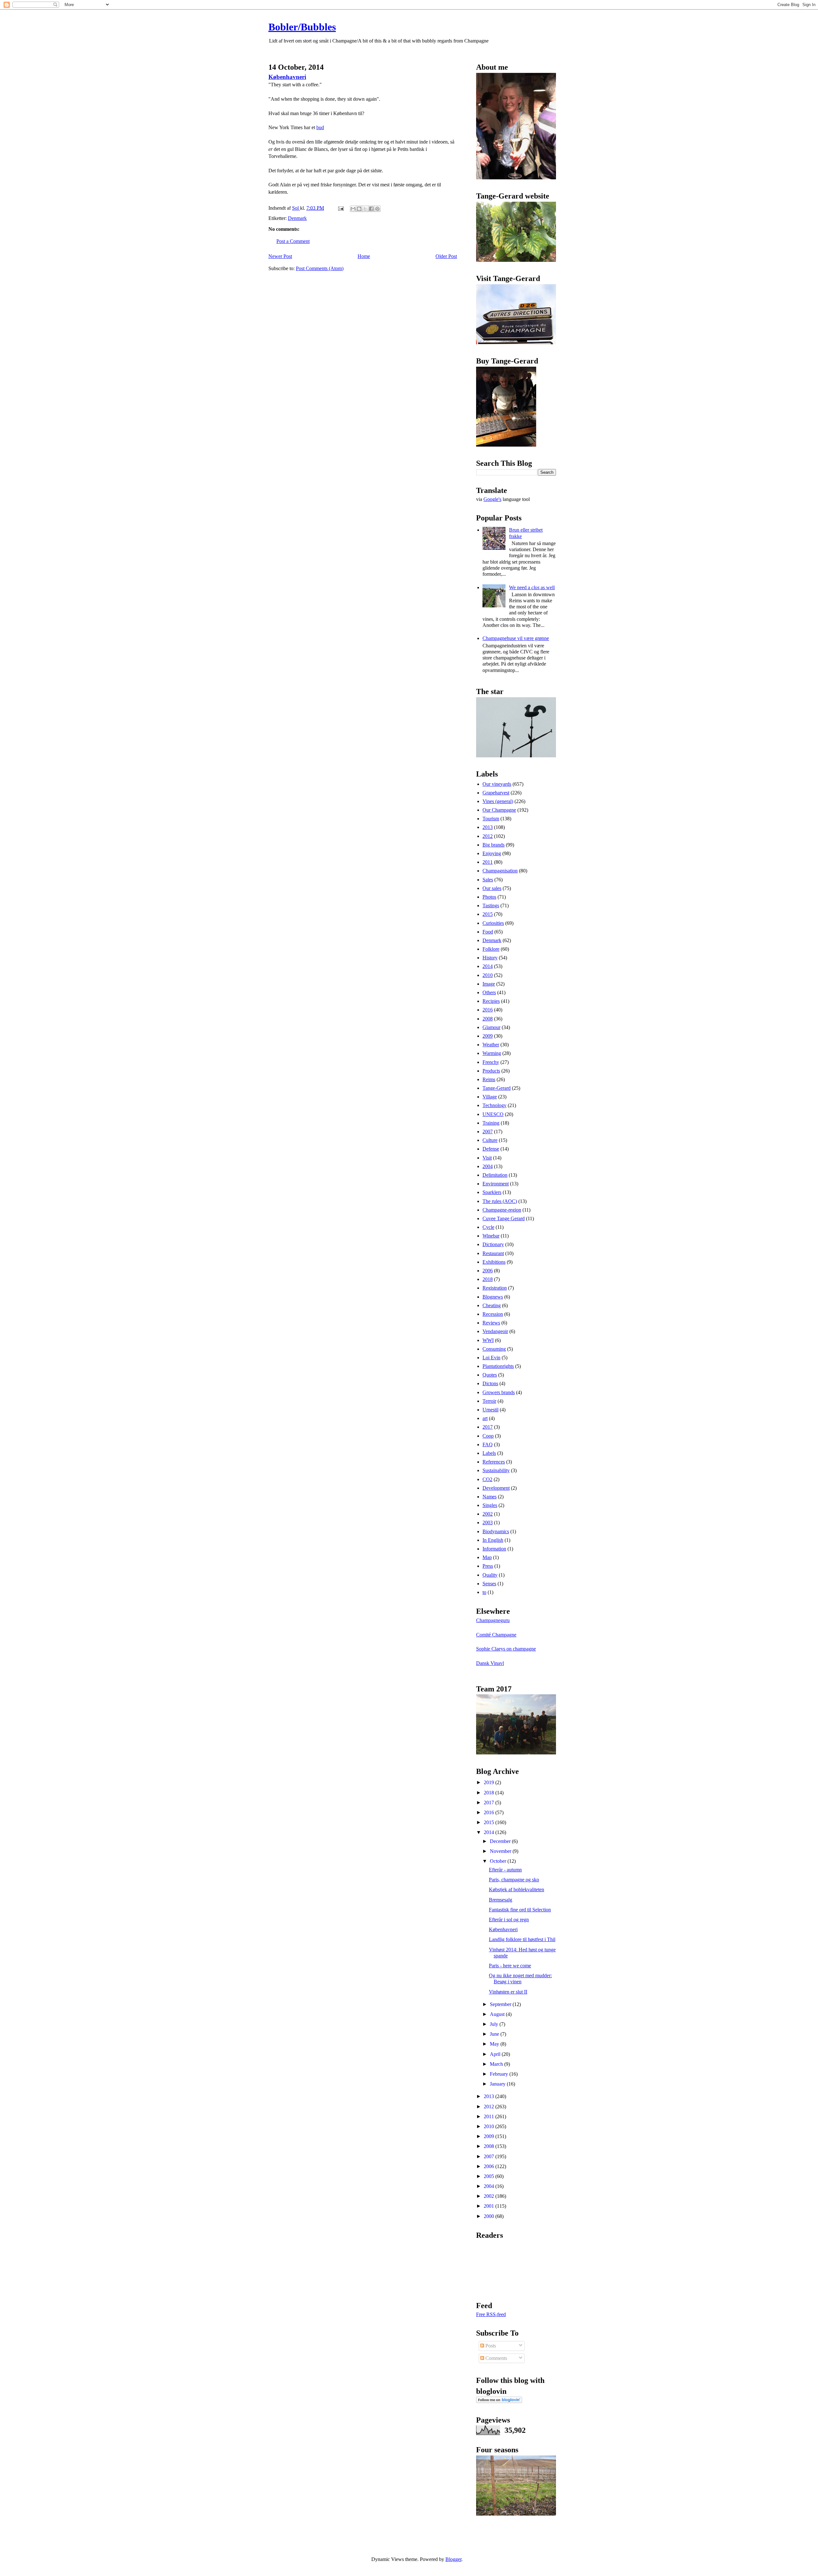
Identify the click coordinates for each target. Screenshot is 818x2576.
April (496, 2054)
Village (490, 1097)
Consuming (494, 1349)
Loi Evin (491, 1358)
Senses (489, 1584)
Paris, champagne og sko (514, 1880)
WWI (488, 1340)
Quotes (490, 1375)
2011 (488, 862)
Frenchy (491, 1062)
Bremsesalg (501, 1900)
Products (491, 1071)
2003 (488, 1522)
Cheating (492, 1305)
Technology (494, 1105)
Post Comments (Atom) (320, 268)
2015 (488, 914)
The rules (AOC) (500, 1201)
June (495, 2034)
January (498, 2084)
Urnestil (490, 1410)
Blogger (453, 2559)
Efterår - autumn (505, 1870)
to (484, 1592)
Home (364, 256)
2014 (488, 966)
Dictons (490, 1383)
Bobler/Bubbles (302, 27)
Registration (495, 1288)
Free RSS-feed (491, 2314)
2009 (488, 1036)
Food (488, 932)
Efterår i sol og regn (509, 1920)
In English (493, 1540)
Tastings (491, 906)
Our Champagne (499, 810)
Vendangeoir (495, 1331)
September (501, 2004)
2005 (490, 2176)
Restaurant (493, 1253)
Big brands (494, 845)
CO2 (487, 1479)
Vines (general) (498, 801)
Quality (490, 1575)
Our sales (492, 888)
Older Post (446, 256)
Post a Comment (293, 241)
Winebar (491, 1236)
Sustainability (496, 1470)
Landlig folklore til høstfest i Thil (522, 1939)
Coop (488, 1436)
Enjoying (492, 853)
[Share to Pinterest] (377, 209)
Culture (490, 1140)
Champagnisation (500, 871)
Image (489, 984)
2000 (490, 2216)
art (485, 1418)
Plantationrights (498, 1366)
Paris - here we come (510, 1966)
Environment (496, 1184)
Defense (491, 1149)
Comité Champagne (496, 1635)
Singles (490, 1505)
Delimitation (495, 1175)
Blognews (493, 1297)
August (498, 2014)
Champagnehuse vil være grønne (516, 638)
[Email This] (353, 209)
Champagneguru (493, 1620)
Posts (490, 2346)
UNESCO (493, 1114)
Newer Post (280, 256)
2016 (488, 1010)
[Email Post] (340, 208)
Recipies (491, 1001)
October (499, 1861)
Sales (488, 880)
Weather (491, 1045)
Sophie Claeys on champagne (506, 1649)
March (497, 2064)
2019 (490, 1782)
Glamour (491, 1027)
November (501, 1851)
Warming (492, 1053)
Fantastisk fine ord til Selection (520, 1910)
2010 (488, 975)
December (501, 1841)
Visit (487, 1158)
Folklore (491, 949)
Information (494, 1549)
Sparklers (492, 1192)
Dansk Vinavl (490, 1663)
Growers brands (499, 1392)
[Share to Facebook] (371, 209)
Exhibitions (494, 1262)
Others (489, 992)
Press (488, 1566)
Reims (489, 1079)
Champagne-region (502, 1210)
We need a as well (532, 587)
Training (491, 1123)
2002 (488, 1514)
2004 (488, 1166)
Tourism (491, 819)
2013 (488, 827)
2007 (488, 1132)
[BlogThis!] (359, 209)
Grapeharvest (496, 793)
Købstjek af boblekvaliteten (517, 1889)
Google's (492, 499)
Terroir (489, 1401)
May (495, 2044)
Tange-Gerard (497, 1088)
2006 (488, 1271)
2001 (490, 2206)
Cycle (488, 1227)
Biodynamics (496, 1531)
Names (490, 1497)
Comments (496, 2358)
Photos (489, 897)
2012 (488, 836)
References (494, 1462)
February (500, 2074)
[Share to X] (365, 209)
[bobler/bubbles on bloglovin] (499, 2401)
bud (320, 127)
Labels (489, 1453)
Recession (493, 1314)
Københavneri (287, 77)
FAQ (488, 1444)
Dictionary (493, 1244)
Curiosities (493, 923)
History (490, 958)
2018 (488, 1279)
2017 (488, 1427)
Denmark (297, 218)
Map (487, 1557)
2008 (488, 1019)
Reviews (491, 1323)
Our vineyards (497, 784)
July (495, 2024)
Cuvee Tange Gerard (504, 1218)
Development (496, 1488)
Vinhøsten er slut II (508, 1992)
